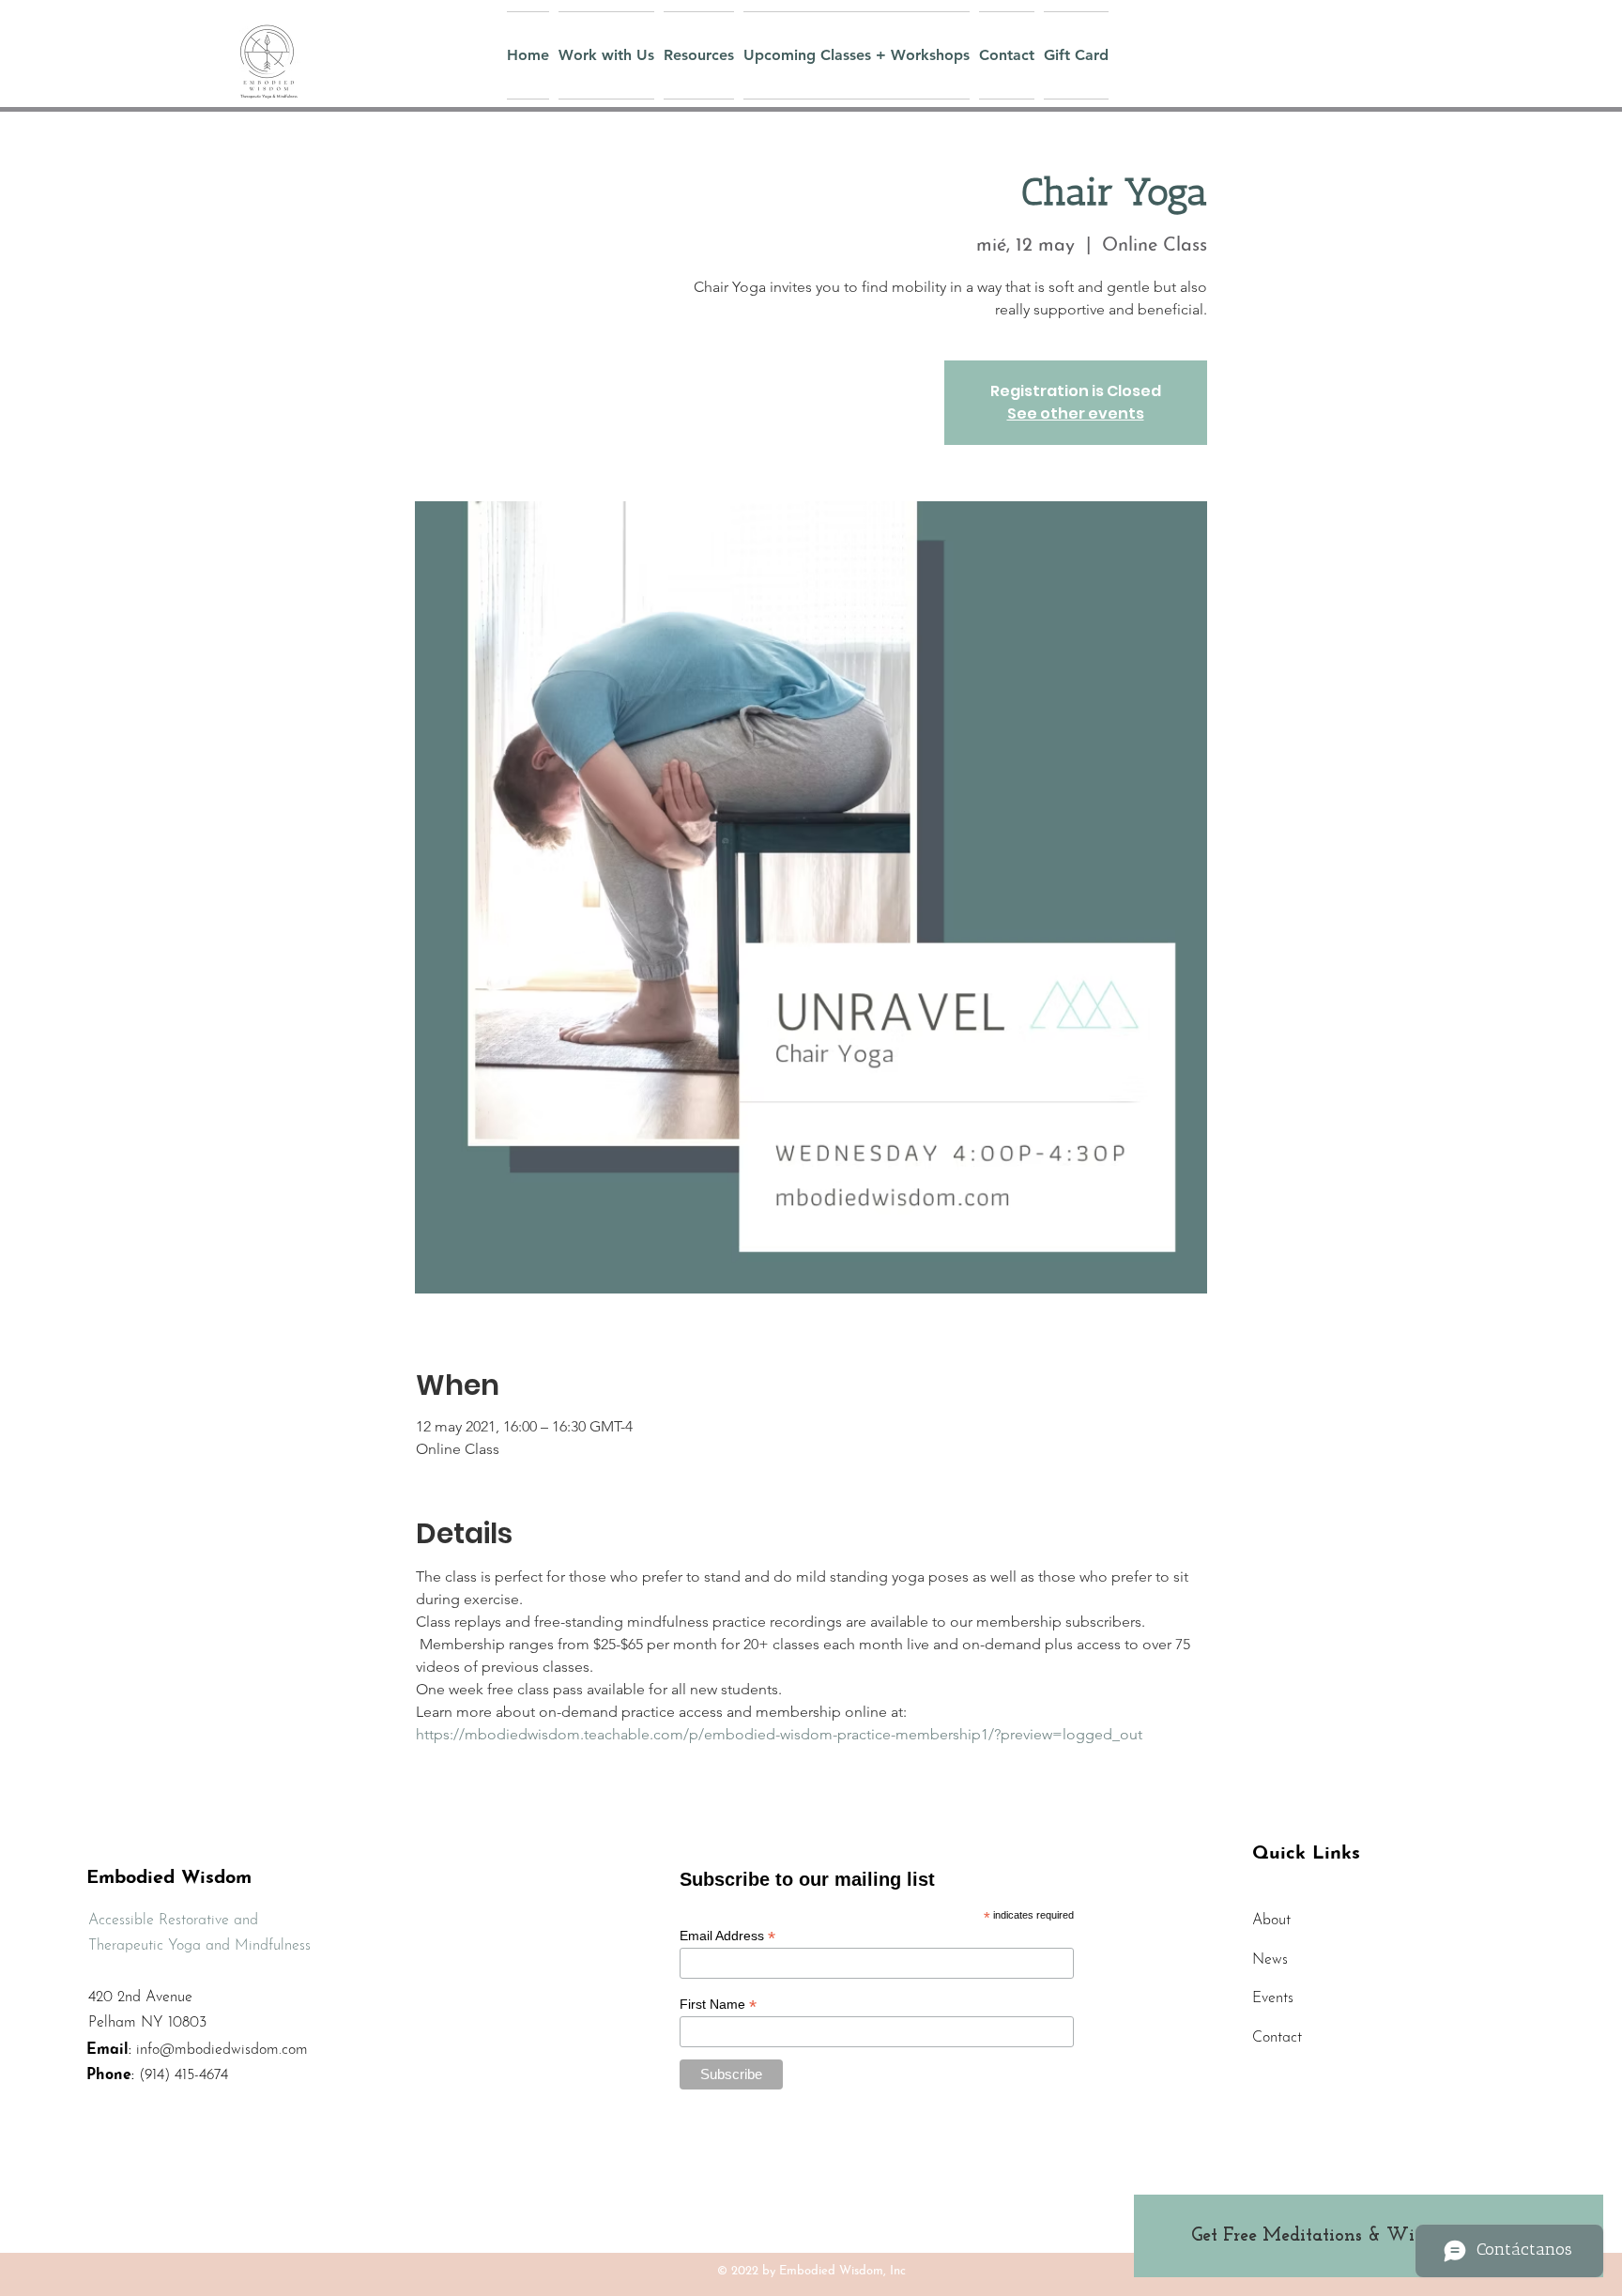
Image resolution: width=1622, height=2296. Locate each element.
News (1270, 1960)
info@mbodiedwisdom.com (222, 2050)
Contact (1277, 2038)
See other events (1076, 413)
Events (1273, 1998)
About (1271, 1921)
